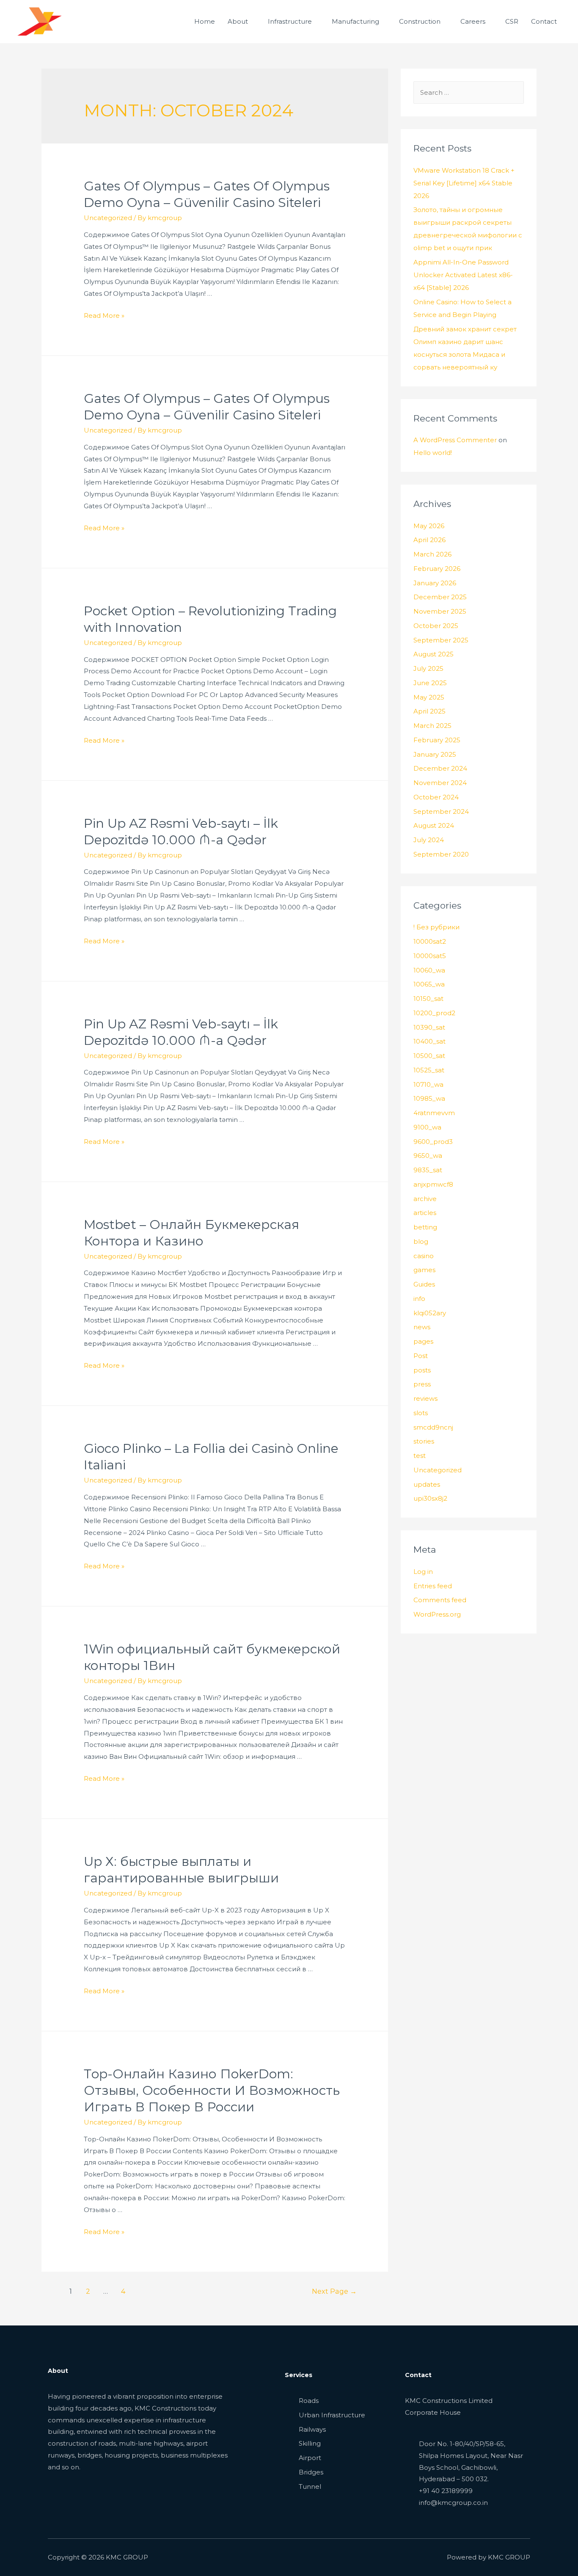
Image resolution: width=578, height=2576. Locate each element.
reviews (425, 1398)
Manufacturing (355, 21)
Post (421, 1356)
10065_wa (429, 984)
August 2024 (434, 825)
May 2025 (429, 697)
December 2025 (440, 597)
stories (424, 1441)
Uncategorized (108, 218)
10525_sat (429, 1070)
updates (427, 1484)
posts (422, 1370)
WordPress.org (437, 1614)
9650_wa (428, 1156)
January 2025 (435, 754)
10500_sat (429, 1056)
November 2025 (440, 611)
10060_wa (429, 970)
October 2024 (436, 797)
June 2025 (430, 683)
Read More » (104, 315)
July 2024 (429, 840)
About (238, 21)
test (420, 1456)
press (422, 1384)
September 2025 (441, 640)
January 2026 (435, 583)
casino (424, 1256)
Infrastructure (290, 21)
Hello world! (433, 453)
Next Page (334, 2291)
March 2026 (432, 554)
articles (425, 1213)
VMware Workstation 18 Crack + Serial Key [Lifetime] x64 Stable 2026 (464, 183)
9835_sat (428, 1170)
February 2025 (437, 740)
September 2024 (441, 811)
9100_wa (427, 1127)
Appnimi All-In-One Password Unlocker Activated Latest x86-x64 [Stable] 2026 (463, 275)
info (419, 1299)
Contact (544, 21)
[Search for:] (469, 92)
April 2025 (429, 711)
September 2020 (441, 854)
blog (421, 1241)
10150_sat (428, 999)
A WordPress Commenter (455, 440)
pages (423, 1341)
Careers (473, 21)
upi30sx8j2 (430, 1498)
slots (421, 1413)
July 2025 (428, 668)
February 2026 (437, 569)
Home (205, 21)
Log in (423, 1572)
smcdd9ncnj (433, 1427)
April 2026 (429, 540)
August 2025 (433, 654)
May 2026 (429, 526)
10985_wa (429, 1098)
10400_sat (429, 1041)
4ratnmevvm (434, 1113)
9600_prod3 (433, 1142)
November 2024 (440, 783)
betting (425, 1227)
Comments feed (440, 1600)
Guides (424, 1284)
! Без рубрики (436, 927)
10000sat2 (430, 941)
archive (425, 1199)
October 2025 (436, 626)
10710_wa (428, 1084)
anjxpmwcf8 (433, 1184)
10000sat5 (430, 956)
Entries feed (433, 1586)
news (422, 1327)
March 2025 (432, 726)
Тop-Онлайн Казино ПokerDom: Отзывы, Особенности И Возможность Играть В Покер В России (212, 2090)
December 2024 (440, 768)
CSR (512, 21)
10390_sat (429, 1027)
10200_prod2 (434, 1013)
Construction (420, 21)
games (424, 1270)
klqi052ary (430, 1313)
